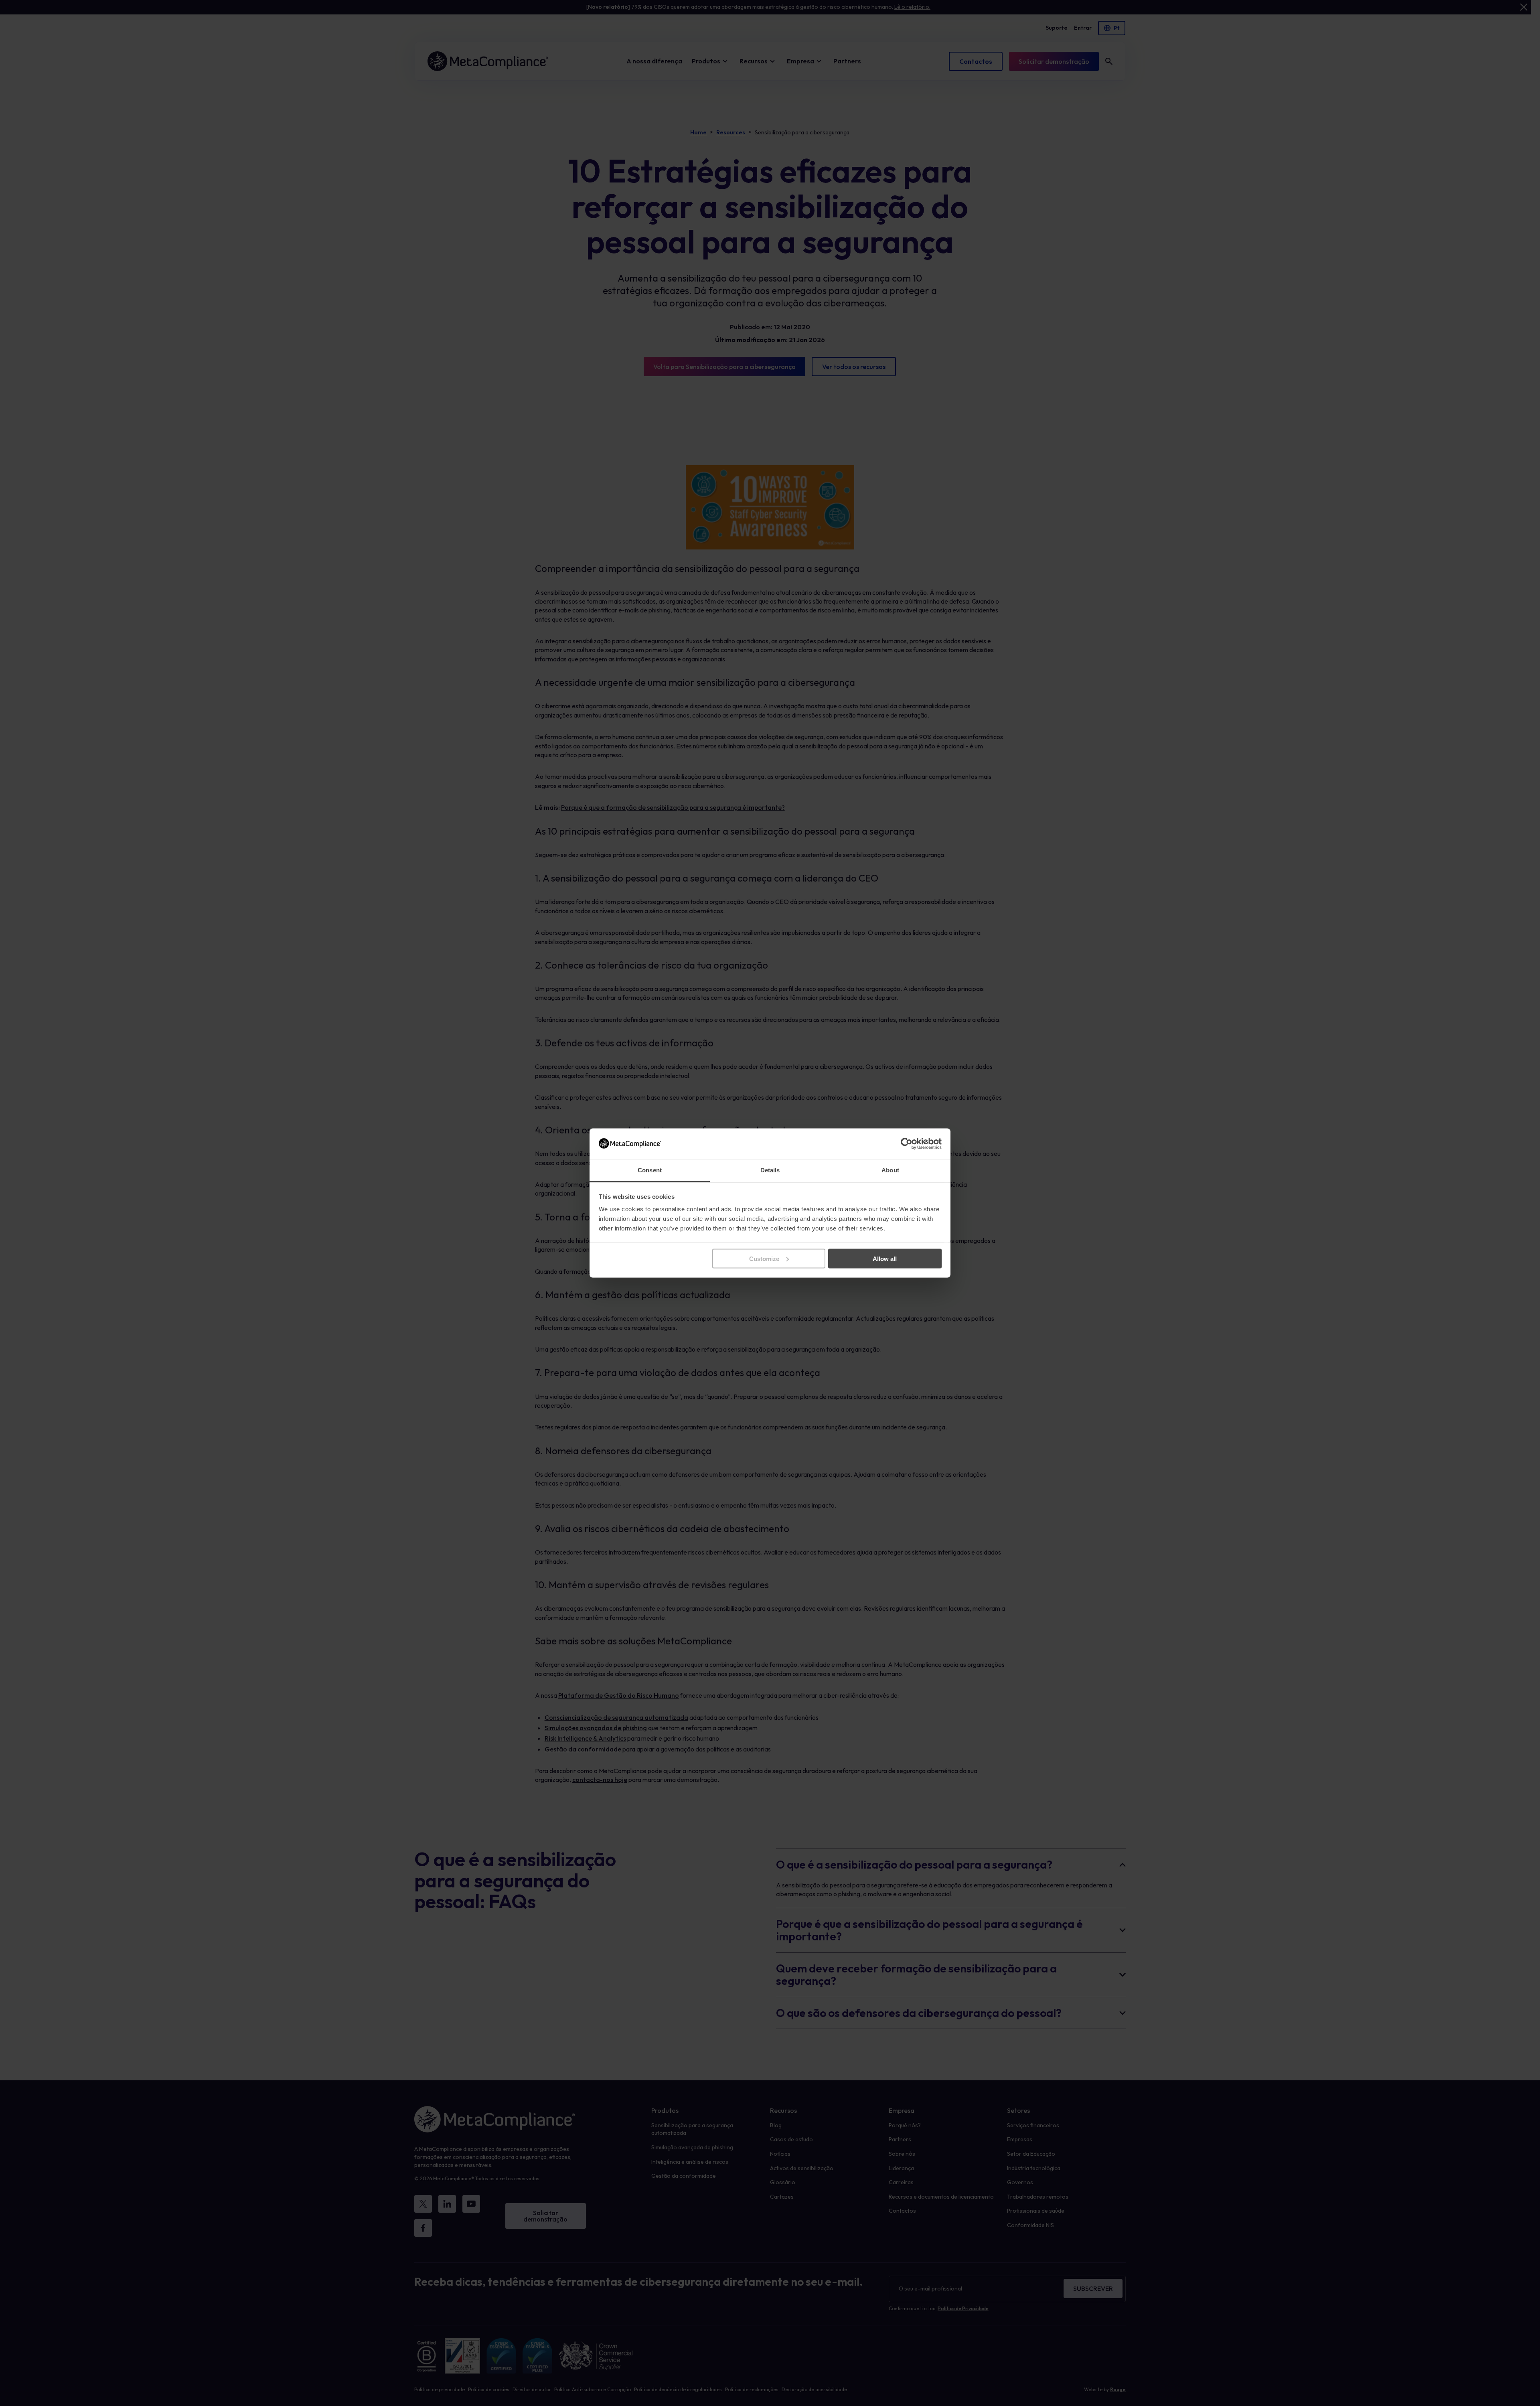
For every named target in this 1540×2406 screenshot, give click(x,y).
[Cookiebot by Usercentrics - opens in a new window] (907, 1143)
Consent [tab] (650, 1170)
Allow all (885, 1258)
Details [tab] (770, 1170)
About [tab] (890, 1170)
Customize (764, 1258)
